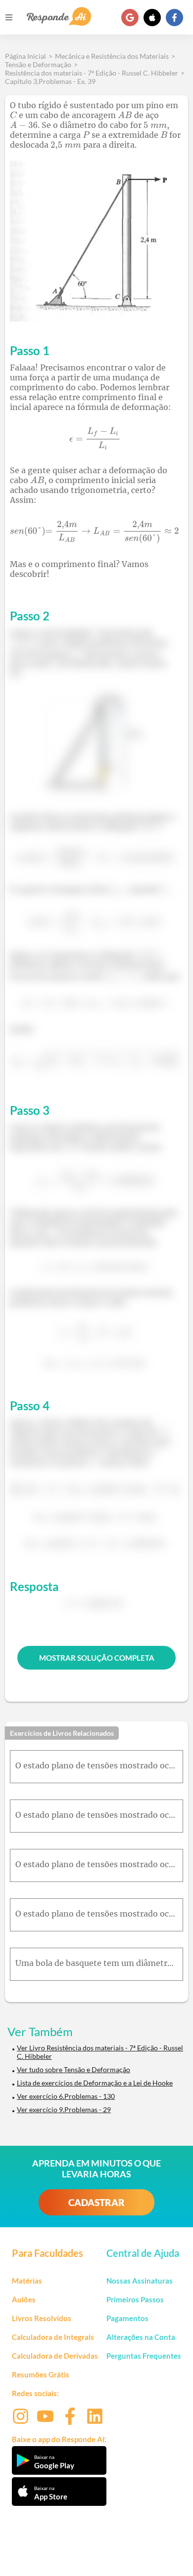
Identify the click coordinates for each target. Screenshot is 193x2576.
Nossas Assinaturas (140, 2281)
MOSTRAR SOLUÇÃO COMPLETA (97, 1658)
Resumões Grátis (41, 2374)
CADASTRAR (96, 2202)
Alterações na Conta (141, 2337)
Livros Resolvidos (42, 2318)
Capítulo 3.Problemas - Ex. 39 (50, 81)
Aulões (24, 2299)
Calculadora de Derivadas (55, 2356)
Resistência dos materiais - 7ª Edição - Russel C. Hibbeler (92, 73)
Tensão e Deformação (38, 64)
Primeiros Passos (135, 2299)
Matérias (27, 2281)
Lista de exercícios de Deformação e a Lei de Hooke (95, 2083)
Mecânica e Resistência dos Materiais (112, 56)
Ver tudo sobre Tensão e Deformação (73, 2069)
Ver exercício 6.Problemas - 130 (66, 2096)
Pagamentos (127, 2318)
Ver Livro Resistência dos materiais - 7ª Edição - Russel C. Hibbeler (100, 2052)
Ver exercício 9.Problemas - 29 (64, 2109)
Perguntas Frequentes (144, 2356)
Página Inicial (25, 56)
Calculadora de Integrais (53, 2337)
